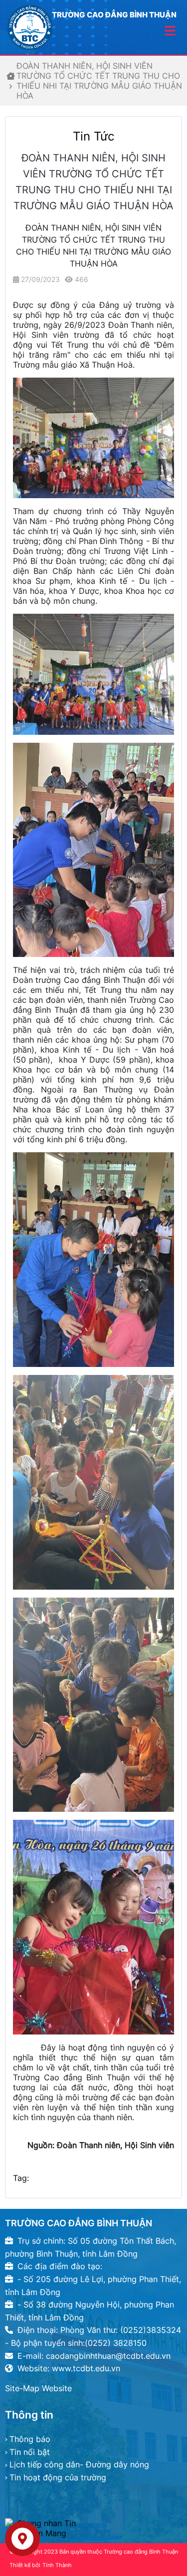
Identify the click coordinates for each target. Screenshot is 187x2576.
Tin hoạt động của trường (58, 2477)
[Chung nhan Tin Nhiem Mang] (93, 2528)
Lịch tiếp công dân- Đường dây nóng (79, 2464)
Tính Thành (57, 2565)
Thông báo (30, 2439)
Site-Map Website (38, 2388)
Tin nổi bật (30, 2452)
